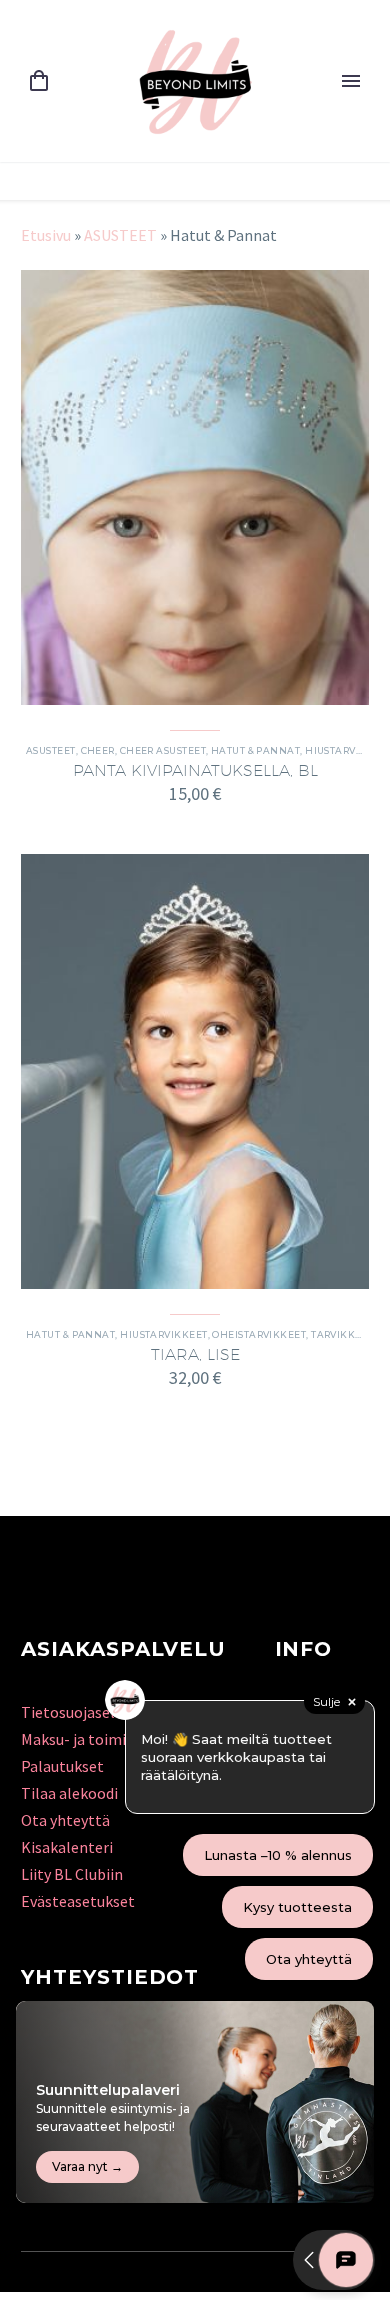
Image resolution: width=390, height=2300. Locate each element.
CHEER (98, 750)
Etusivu (46, 235)
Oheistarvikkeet (259, 1334)
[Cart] (39, 81)
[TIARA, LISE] (195, 1071)
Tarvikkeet (342, 1334)
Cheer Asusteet (163, 750)
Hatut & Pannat (255, 750)
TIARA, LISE (195, 1354)
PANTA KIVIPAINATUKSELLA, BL (195, 770)
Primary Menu (351, 81)
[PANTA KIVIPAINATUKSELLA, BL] (195, 487)
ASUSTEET (120, 235)
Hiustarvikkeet (163, 1334)
